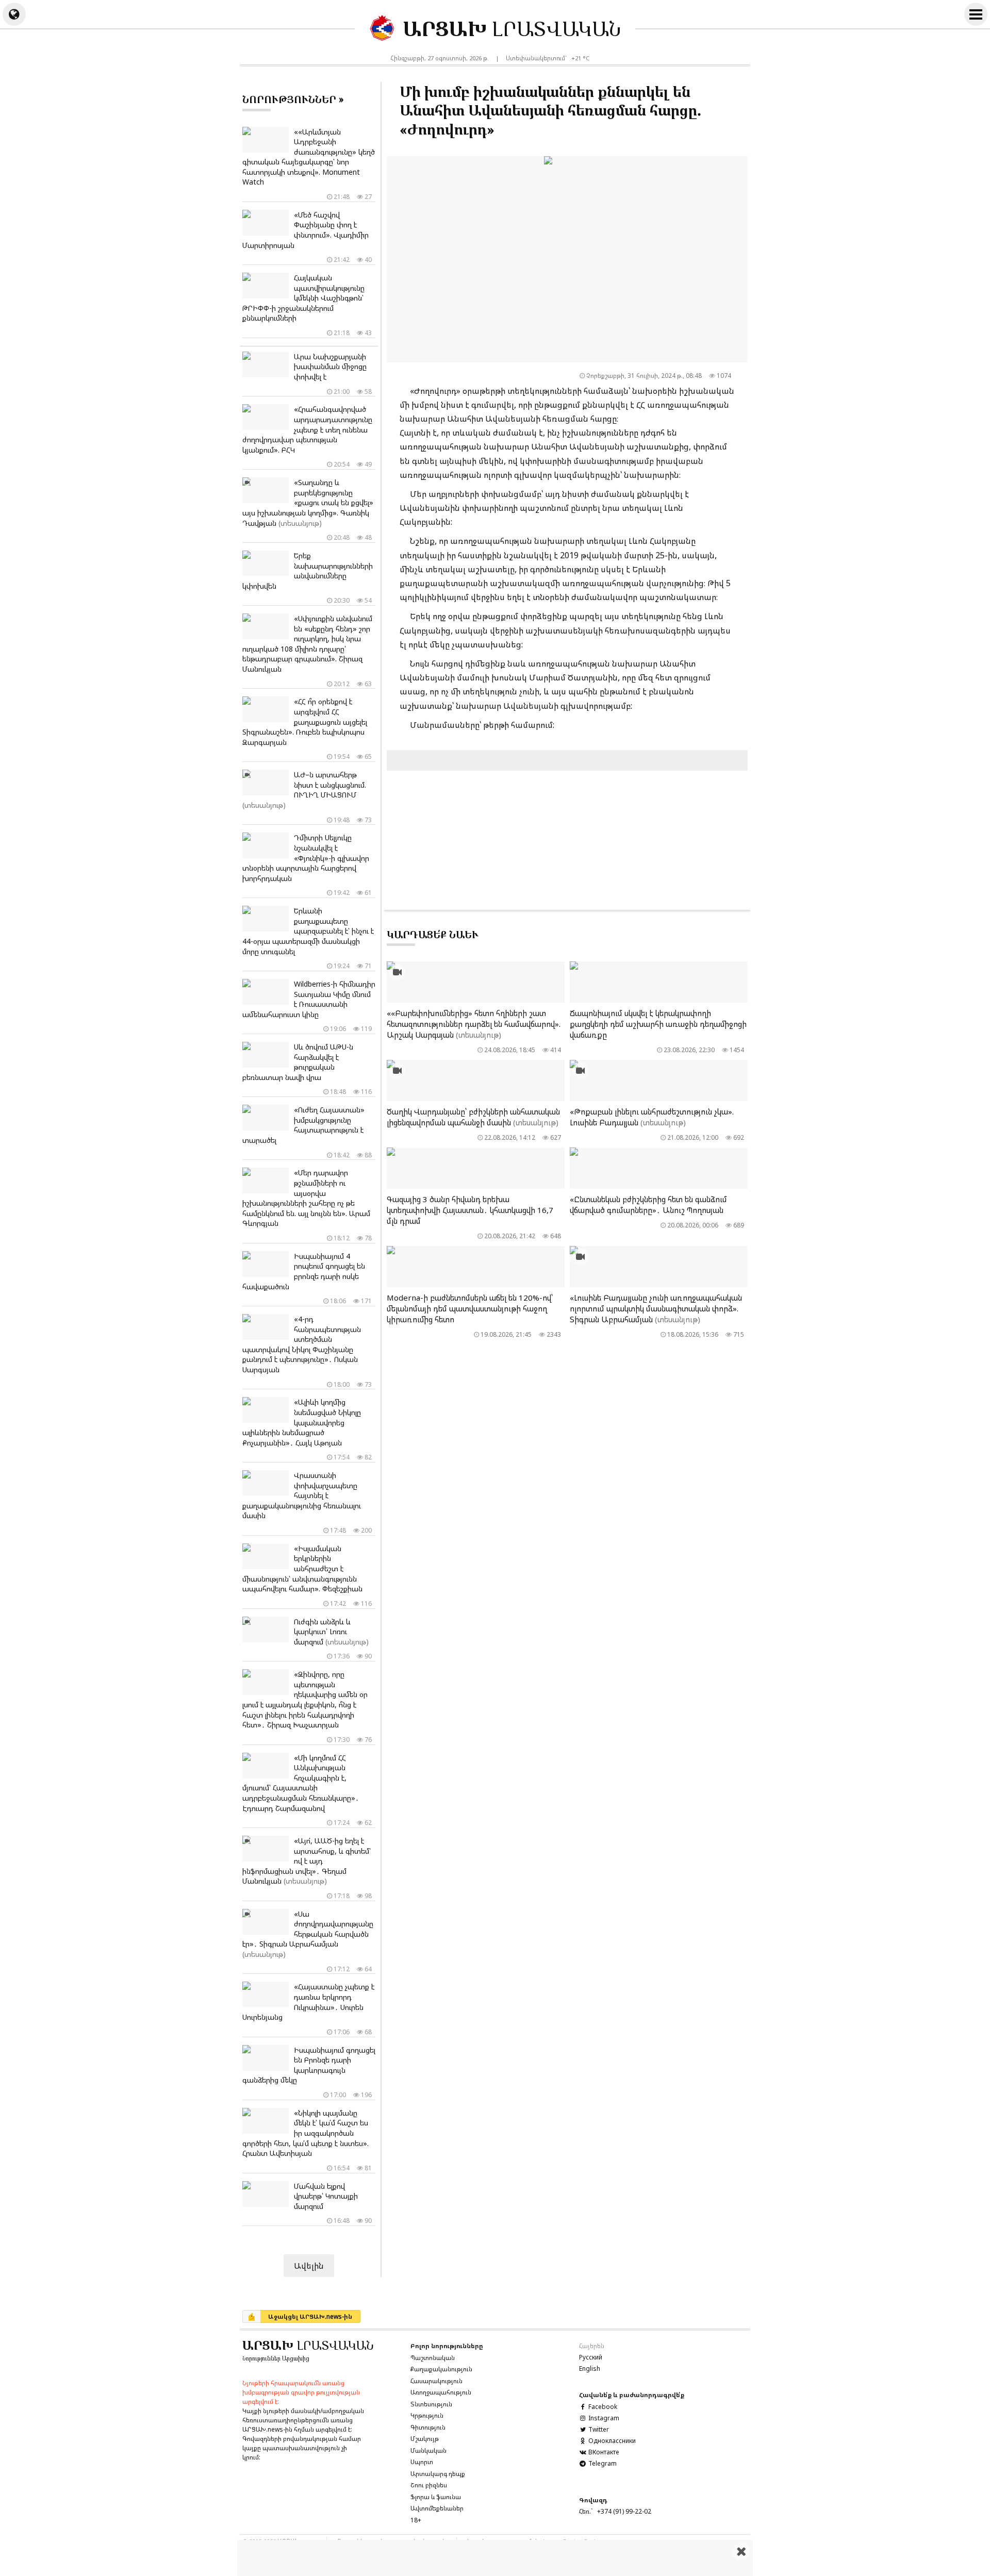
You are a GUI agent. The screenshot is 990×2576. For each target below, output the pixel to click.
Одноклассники (611, 2441)
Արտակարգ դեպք (438, 2474)
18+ (416, 2520)
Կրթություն (427, 2415)
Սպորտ (422, 2462)
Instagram (603, 2418)
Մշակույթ (425, 2439)
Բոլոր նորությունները (447, 2346)
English (590, 2369)
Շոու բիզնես (429, 2485)
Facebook (602, 2407)
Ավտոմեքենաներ (437, 2508)
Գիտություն (428, 2427)
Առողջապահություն (441, 2392)
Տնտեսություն (431, 2404)
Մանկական (428, 2450)
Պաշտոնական (433, 2358)
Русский (591, 2357)
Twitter (598, 2429)
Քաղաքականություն (441, 2369)
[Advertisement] (495, 2558)
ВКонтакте (603, 2452)
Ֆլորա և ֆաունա (436, 2497)
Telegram (602, 2463)
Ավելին (309, 2266)
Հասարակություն (436, 2381)
